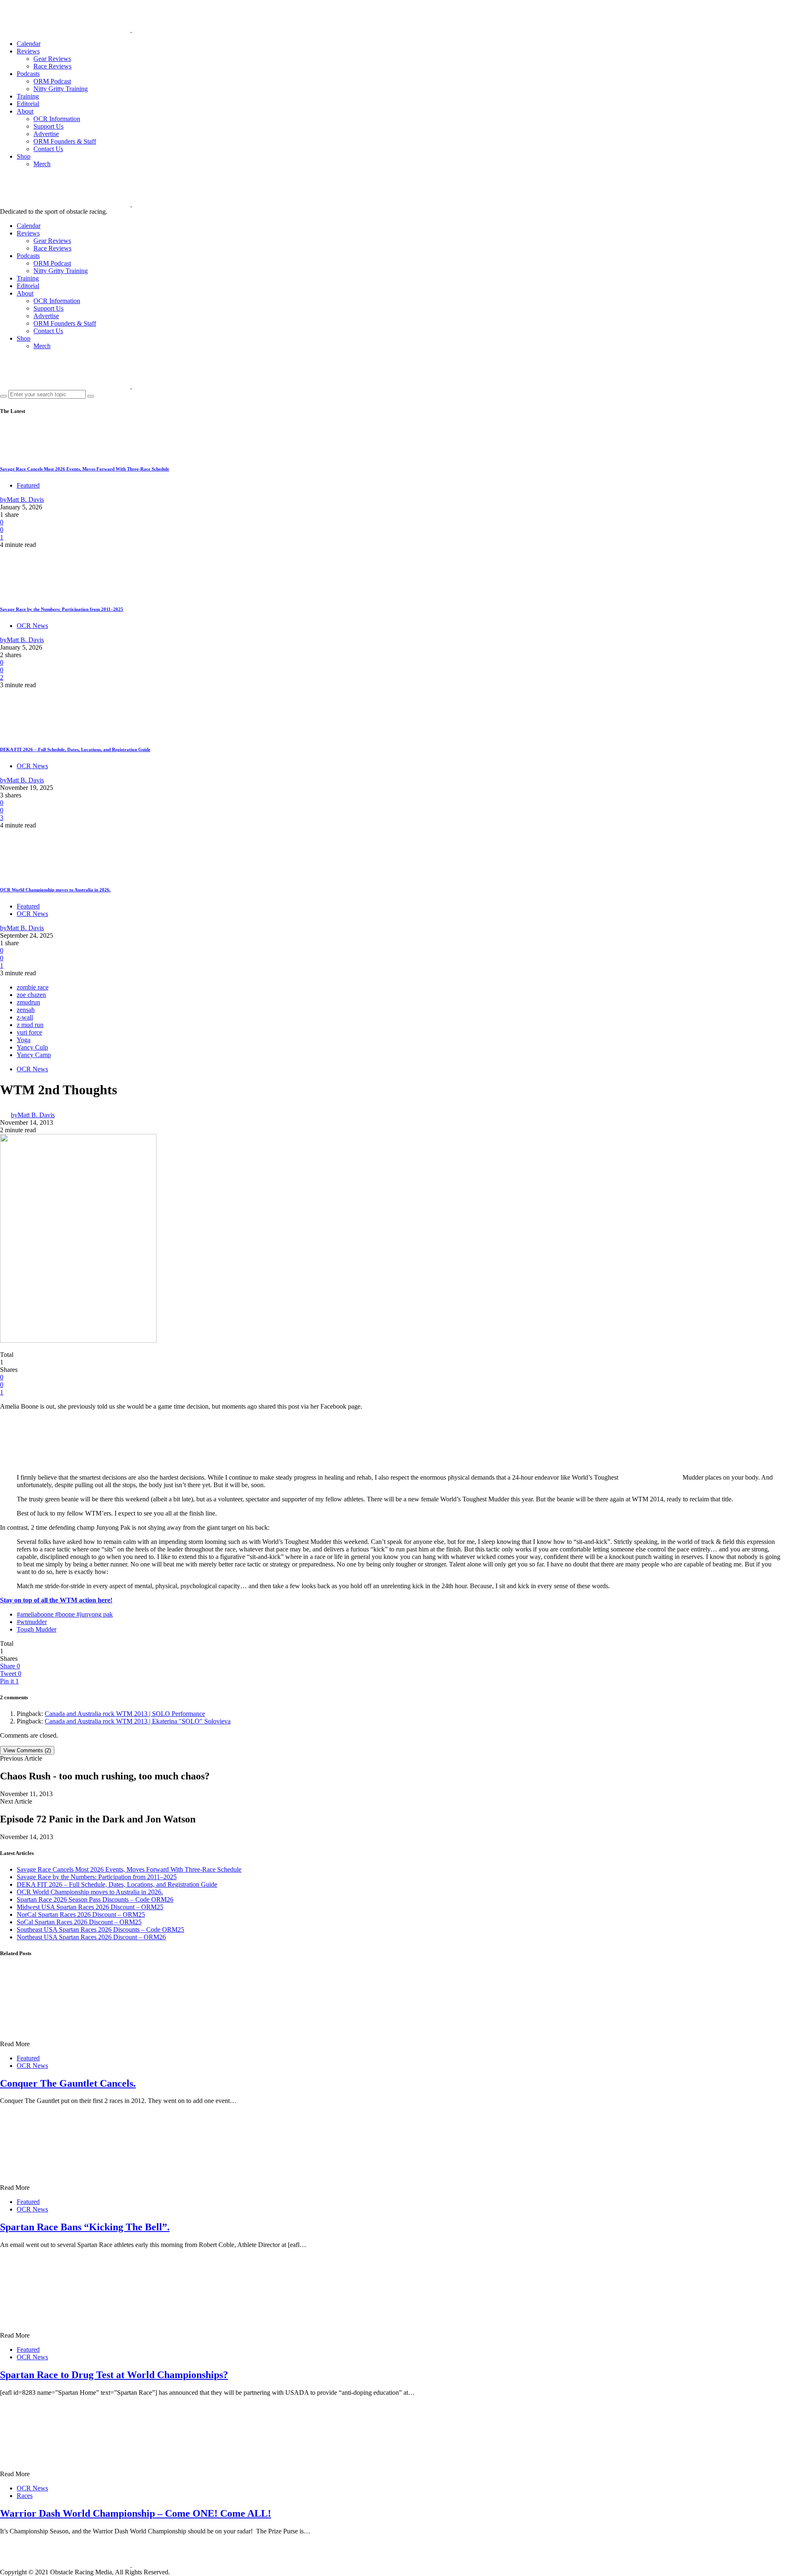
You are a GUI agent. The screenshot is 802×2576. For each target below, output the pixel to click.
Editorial (28, 104)
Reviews (28, 51)
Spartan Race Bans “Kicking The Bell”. (85, 2227)
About (25, 111)
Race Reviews (52, 66)
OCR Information (57, 119)
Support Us (48, 126)
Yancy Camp (34, 1055)
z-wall (25, 1017)
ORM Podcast (52, 81)
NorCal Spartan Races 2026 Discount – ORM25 (81, 1914)
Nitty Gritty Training (61, 89)
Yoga (24, 1040)
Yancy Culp (32, 1047)
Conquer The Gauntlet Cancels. (68, 2083)
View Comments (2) (27, 1750)
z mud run (30, 1025)
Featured (28, 485)
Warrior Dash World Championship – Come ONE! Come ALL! (136, 2513)
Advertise (46, 134)
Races (25, 2496)
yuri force (29, 1032)
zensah (26, 1010)
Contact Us (48, 149)
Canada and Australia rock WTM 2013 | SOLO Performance (125, 1714)
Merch (42, 164)
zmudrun (28, 1002)
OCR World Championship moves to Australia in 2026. (55, 890)
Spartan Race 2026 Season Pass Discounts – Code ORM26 (95, 1899)
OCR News (32, 626)
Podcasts (28, 74)
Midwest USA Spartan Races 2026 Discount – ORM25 (90, 1907)
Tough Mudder (37, 1629)
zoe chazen (31, 995)
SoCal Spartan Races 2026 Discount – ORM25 (79, 1922)
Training (28, 96)
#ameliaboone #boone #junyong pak (65, 1614)
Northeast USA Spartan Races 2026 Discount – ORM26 (91, 1937)
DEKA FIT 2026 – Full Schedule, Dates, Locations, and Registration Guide (75, 749)
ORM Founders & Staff (65, 141)
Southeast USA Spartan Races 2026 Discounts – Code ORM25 (100, 1929)
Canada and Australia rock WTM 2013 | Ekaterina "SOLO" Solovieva (138, 1721)
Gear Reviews (52, 59)
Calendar (29, 44)
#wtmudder (32, 1622)
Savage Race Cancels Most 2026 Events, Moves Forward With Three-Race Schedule (85, 469)
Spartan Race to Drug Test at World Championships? (114, 2375)
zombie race (33, 987)
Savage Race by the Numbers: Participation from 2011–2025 (62, 609)
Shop (24, 156)
